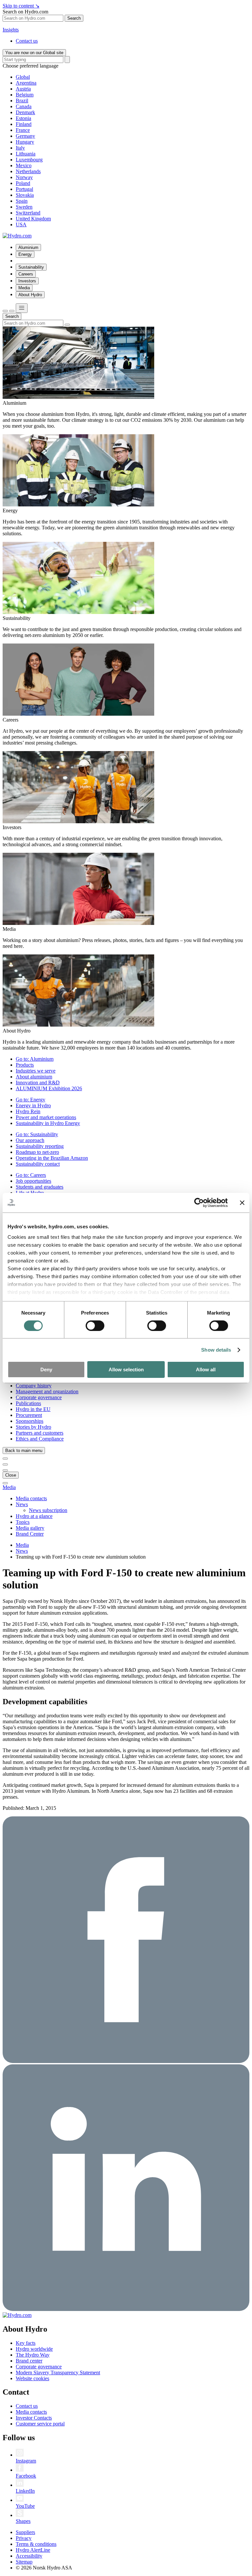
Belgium (25, 95)
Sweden (24, 207)
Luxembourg (29, 160)
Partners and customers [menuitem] (40, 1433)
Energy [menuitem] (25, 254)
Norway (24, 177)
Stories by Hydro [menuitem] (33, 1427)
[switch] (95, 1326)
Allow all (206, 1370)
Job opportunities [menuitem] (33, 1181)
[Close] (12, 311)
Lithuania (26, 154)
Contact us (27, 41)
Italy (20, 148)
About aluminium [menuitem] (34, 1077)
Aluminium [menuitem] (28, 247)
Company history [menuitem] (34, 1386)
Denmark (25, 112)
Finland (24, 124)
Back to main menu (24, 1451)
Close (11, 1475)
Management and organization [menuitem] (47, 1391)
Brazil (22, 101)
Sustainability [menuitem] (31, 267)
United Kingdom (33, 219)
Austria (23, 89)
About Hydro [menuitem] (30, 295)
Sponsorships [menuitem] (30, 1421)
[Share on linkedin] (126, 2309)
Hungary (25, 142)
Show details (216, 1350)
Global (23, 77)
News (22, 1551)
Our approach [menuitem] (30, 1140)
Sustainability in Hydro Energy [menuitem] (48, 1123)
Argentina (26, 83)
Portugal (24, 189)
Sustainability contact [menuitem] (38, 1164)
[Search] (67, 60)
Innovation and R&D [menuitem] (38, 1083)
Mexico (24, 165)
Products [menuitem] (25, 1065)
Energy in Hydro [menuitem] (33, 1105)
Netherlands (28, 171)
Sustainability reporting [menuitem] (40, 1146)
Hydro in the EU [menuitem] (33, 1409)
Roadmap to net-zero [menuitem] (37, 1152)
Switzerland (28, 213)
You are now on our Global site (34, 53)
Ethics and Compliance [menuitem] (40, 1439)
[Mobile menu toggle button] (22, 308)
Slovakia (25, 195)
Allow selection (126, 1370)
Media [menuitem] (24, 288)
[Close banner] (242, 1203)
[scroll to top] (5, 1483)
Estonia (23, 118)
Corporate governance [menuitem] (39, 1397)
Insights (11, 30)
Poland (23, 183)
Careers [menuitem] (26, 274)
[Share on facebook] (126, 2061)
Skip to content (21, 6)
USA (21, 225)
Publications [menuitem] (28, 1403)
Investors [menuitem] (27, 281)
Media (9, 1487)
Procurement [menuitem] (29, 1415)
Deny (46, 1370)
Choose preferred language (31, 66)
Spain (22, 201)
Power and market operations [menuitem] (46, 1117)
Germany (25, 136)
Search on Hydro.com (25, 12)
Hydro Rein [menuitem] (28, 1111)
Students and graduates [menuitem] (40, 1187)
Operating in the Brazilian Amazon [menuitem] (52, 1158)
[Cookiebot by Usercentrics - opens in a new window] (199, 1203)
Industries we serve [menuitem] (36, 1071)
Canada (24, 106)
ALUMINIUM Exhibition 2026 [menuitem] (49, 1088)
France (23, 130)
